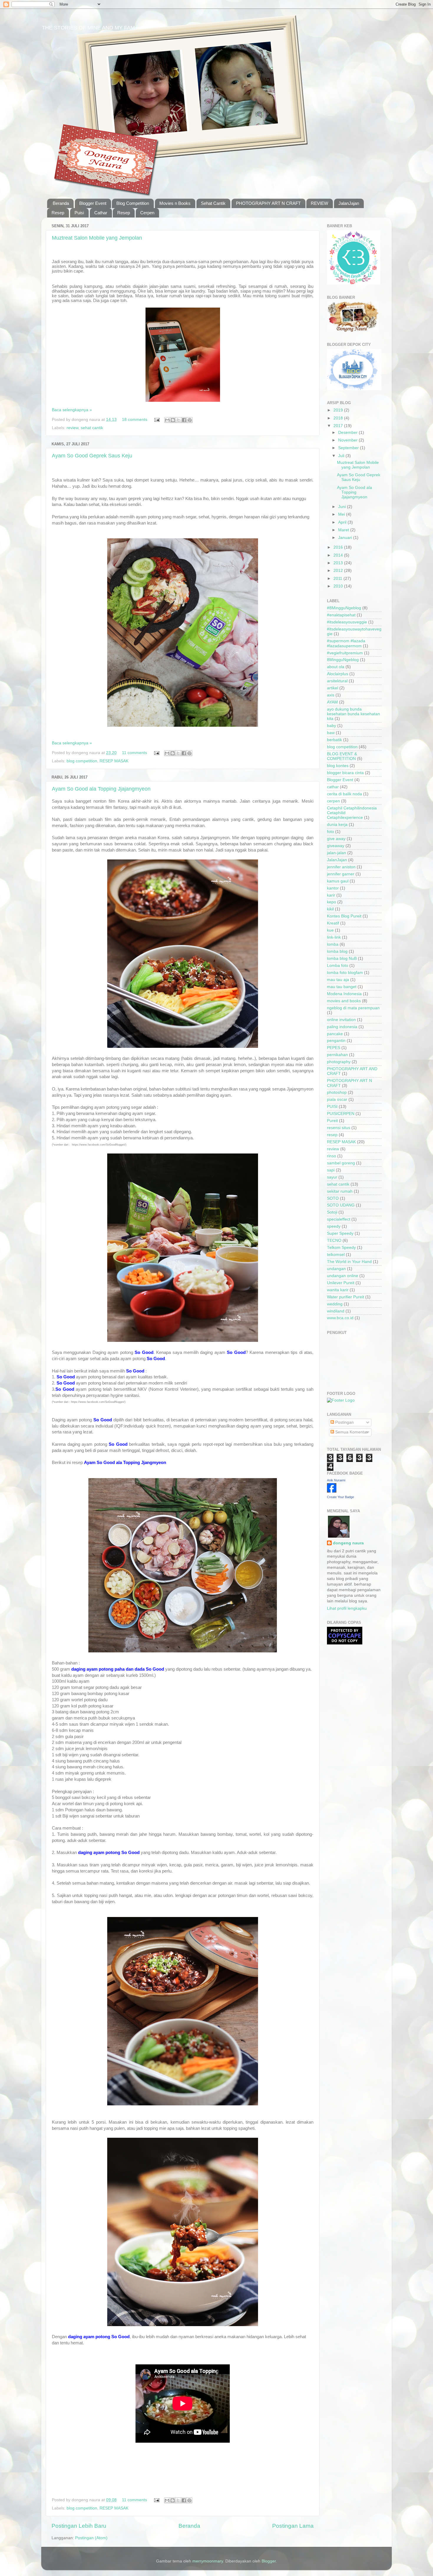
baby (332, 726)
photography (339, 1062)
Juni (343, 507)
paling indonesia (342, 1027)
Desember (348, 433)
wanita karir (338, 1290)
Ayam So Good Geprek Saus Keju (92, 456)
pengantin (336, 1041)
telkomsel (336, 1255)
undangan (336, 1269)
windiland (336, 1311)
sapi (331, 1170)
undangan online (343, 1276)
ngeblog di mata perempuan (353, 1008)
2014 (339, 555)
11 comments (134, 753)
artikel (333, 688)
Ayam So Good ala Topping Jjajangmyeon (101, 789)
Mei (342, 514)
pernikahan (337, 1055)
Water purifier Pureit (346, 1297)
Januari (346, 538)
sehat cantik (92, 428)
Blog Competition (133, 203)
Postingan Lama (293, 2526)
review (72, 428)
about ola (336, 667)
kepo (332, 902)
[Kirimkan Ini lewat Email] (167, 420)
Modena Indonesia (344, 994)
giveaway (336, 846)
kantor (333, 888)
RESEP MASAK (114, 761)
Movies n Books (175, 203)
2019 (339, 410)
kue (330, 930)
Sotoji (332, 1212)
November (348, 440)
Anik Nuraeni (336, 1480)
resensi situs (339, 1128)
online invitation (341, 1020)
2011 (338, 579)
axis (331, 695)
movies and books (344, 1001)
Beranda (61, 203)
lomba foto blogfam (345, 973)
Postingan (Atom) (91, 2538)
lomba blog (337, 951)
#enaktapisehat (341, 615)
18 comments (135, 420)
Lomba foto (338, 966)
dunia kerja (337, 825)
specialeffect (339, 1219)
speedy (334, 1226)
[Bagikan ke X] (179, 420)
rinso (332, 1156)
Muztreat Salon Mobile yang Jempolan (97, 238)
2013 (339, 563)
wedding (335, 1304)
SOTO (333, 1198)
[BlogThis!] (173, 420)
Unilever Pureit (341, 1283)
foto (330, 832)
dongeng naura (348, 1543)
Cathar (101, 213)
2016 (339, 547)
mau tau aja (338, 980)
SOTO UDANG (341, 1205)
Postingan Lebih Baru (79, 2526)
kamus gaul (338, 881)
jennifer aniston (341, 867)
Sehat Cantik (213, 203)
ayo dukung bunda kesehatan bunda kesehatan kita (353, 714)
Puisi (79, 213)
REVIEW (319, 203)
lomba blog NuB (342, 958)
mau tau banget (342, 987)
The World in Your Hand (349, 1262)
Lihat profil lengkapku (347, 1608)
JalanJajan (349, 203)
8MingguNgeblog (343, 660)
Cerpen (147, 213)
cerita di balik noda (344, 794)
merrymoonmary (208, 2561)
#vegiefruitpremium (345, 653)
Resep (58, 213)
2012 (339, 571)
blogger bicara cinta (345, 773)
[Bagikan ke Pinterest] (190, 420)
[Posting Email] (157, 420)
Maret (344, 530)
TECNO (334, 1240)
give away (336, 839)
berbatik (334, 740)
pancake (335, 1034)
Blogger (269, 2561)
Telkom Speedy (341, 1248)
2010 (339, 586)
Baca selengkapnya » (72, 410)
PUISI (332, 1107)
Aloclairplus (338, 674)
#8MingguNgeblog (344, 608)
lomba (333, 944)
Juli (342, 456)
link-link (334, 937)
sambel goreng (341, 1163)
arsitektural (337, 681)
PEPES (334, 1048)
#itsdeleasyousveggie (347, 622)
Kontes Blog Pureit (344, 916)
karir (331, 895)
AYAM (332, 702)
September (349, 448)
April (343, 522)
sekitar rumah (340, 1191)
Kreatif (333, 923)
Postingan (344, 1422)
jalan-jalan (337, 853)
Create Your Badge (341, 1497)
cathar (333, 787)
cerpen (333, 801)
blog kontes (338, 766)
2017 (339, 426)
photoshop (337, 1092)
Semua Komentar (351, 1432)
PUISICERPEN (341, 1114)
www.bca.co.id (340, 1318)
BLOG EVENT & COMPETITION (342, 756)
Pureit (332, 1121)
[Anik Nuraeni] (332, 1491)
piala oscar (337, 1099)
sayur (332, 1177)
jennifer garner (341, 874)
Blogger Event (93, 203)
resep (332, 1135)
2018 (339, 418)
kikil (330, 909)
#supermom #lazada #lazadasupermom (346, 643)
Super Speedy (340, 1233)
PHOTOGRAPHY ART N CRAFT (268, 203)
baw (331, 733)
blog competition (82, 761)
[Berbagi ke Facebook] (184, 420)
